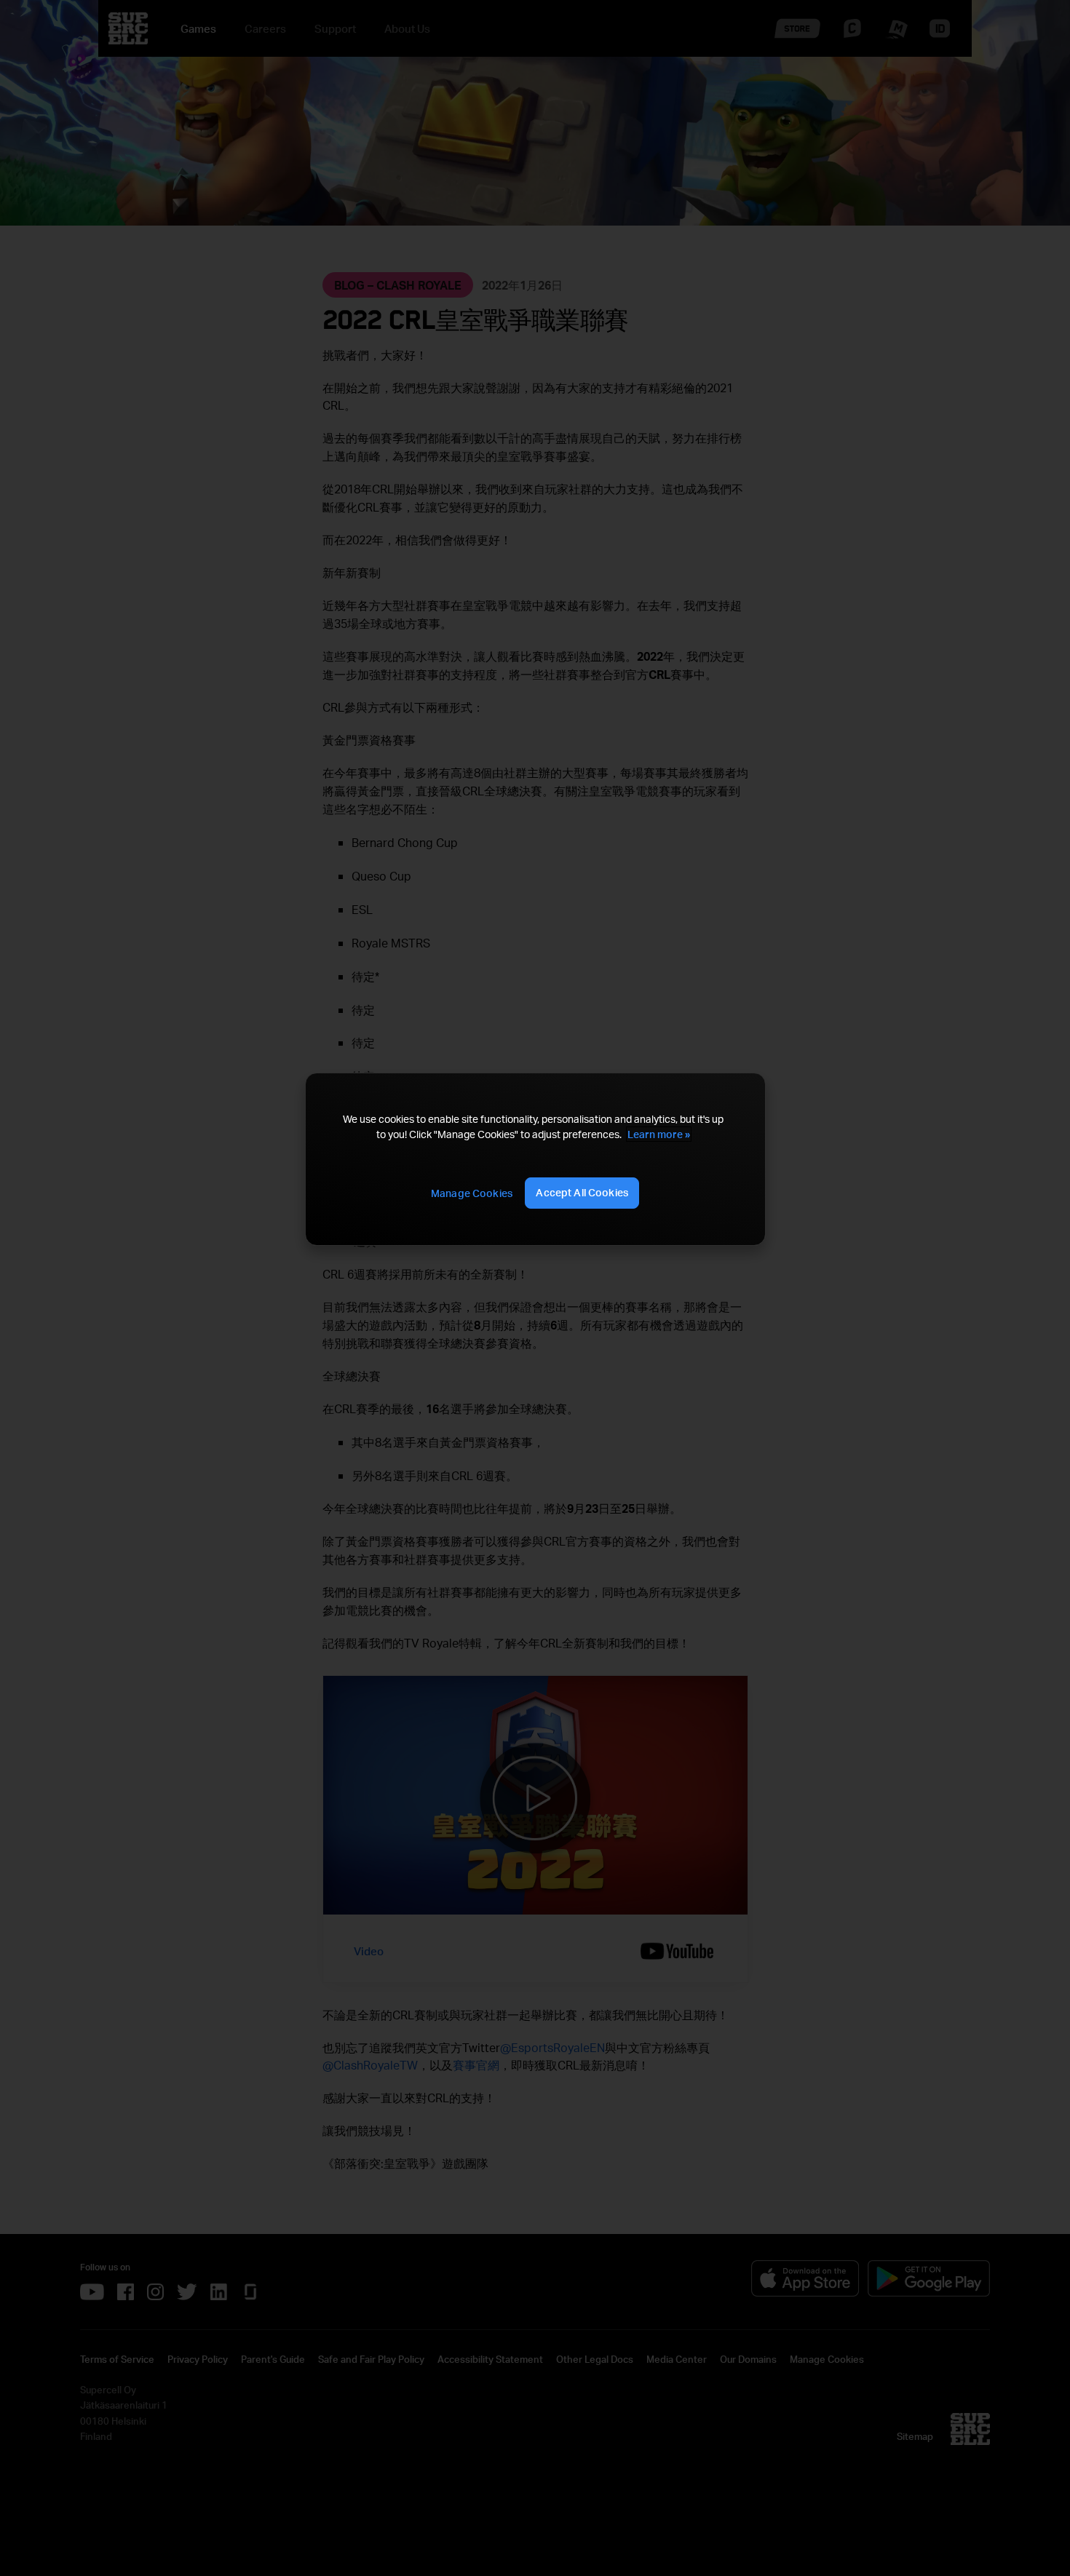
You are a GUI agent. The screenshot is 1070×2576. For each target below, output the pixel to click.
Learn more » (659, 1134)
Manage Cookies (472, 1193)
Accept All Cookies (582, 1192)
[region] (535, 1159)
